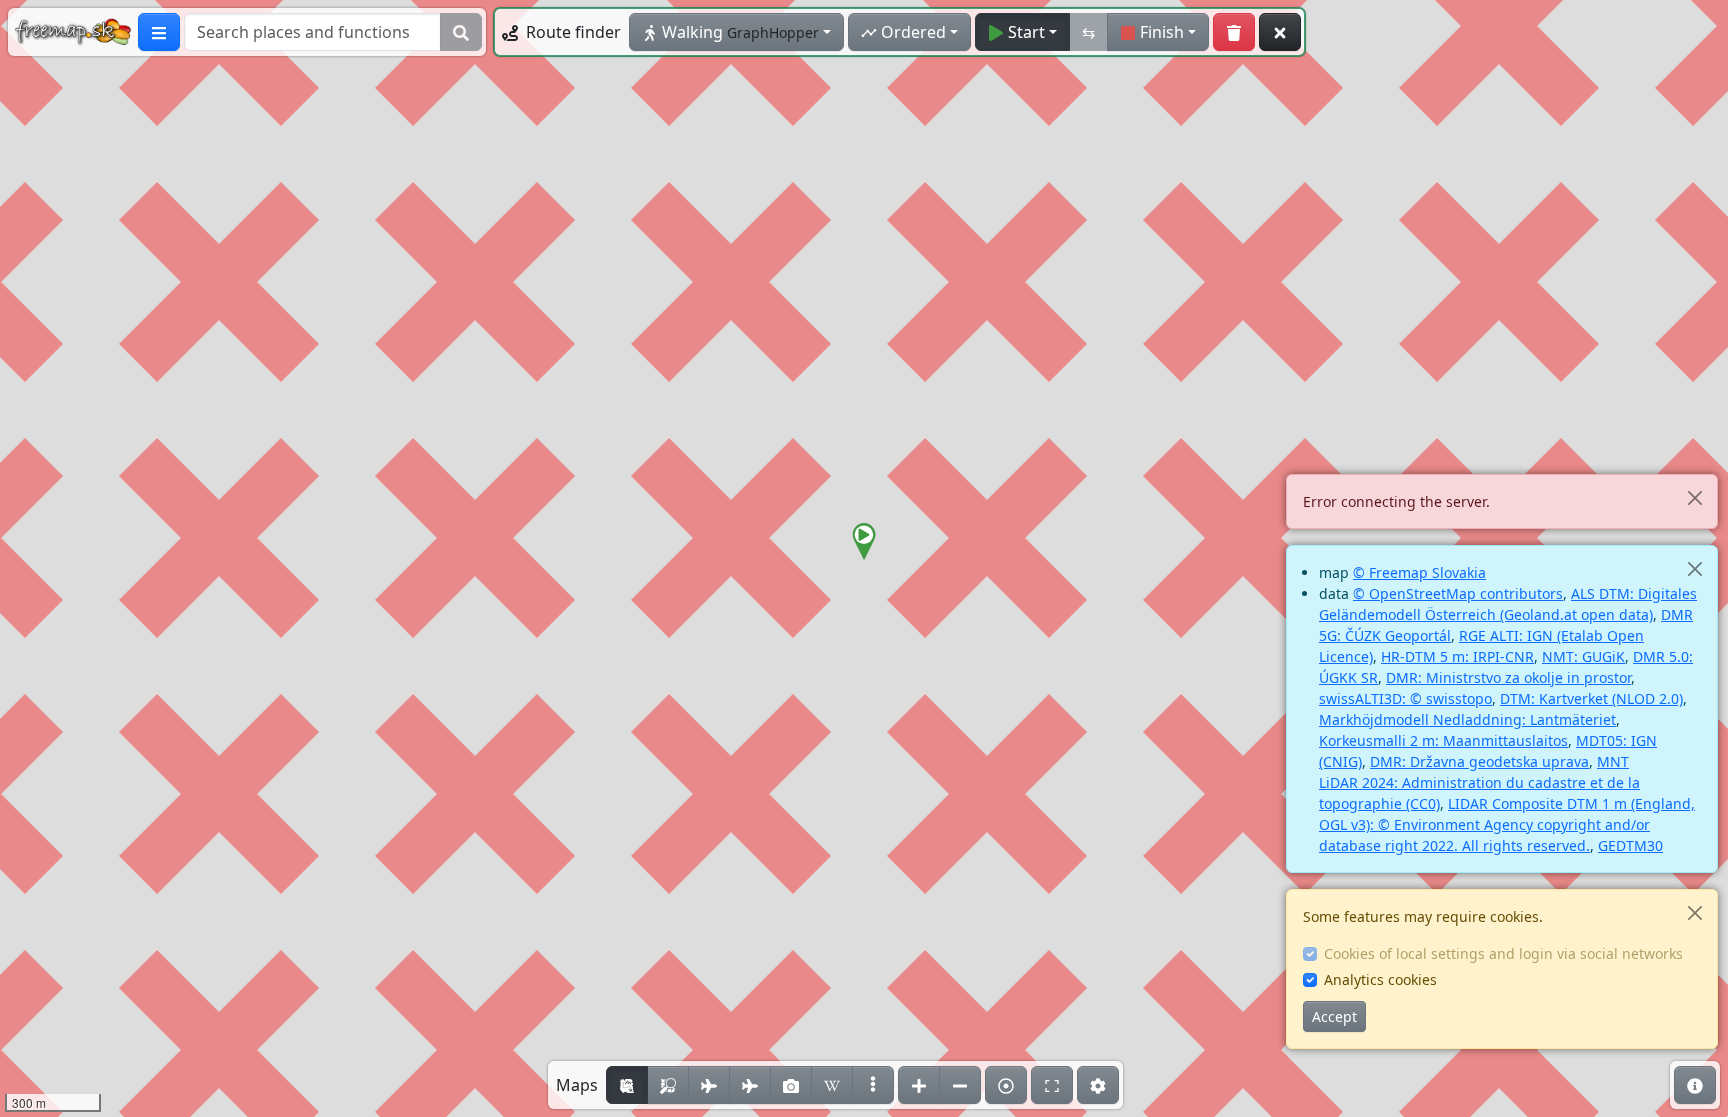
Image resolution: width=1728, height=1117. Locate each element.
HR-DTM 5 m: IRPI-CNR (1457, 656)
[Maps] (873, 1085)
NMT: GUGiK (1583, 656)
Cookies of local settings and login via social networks (1503, 953)
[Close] (1694, 497)
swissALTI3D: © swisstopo (1405, 698)
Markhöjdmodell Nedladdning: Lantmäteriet (1467, 719)
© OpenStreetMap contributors (1458, 593)
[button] (864, 542)
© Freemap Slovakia (1419, 572)
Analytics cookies (1380, 979)
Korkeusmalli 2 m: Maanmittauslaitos (1443, 740)
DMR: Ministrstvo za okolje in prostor (1508, 677)
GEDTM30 (1630, 845)
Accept (1334, 1016)
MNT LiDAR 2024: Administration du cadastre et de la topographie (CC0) (1479, 782)
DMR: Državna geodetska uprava (1479, 761)
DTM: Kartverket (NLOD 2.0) (1591, 698)
